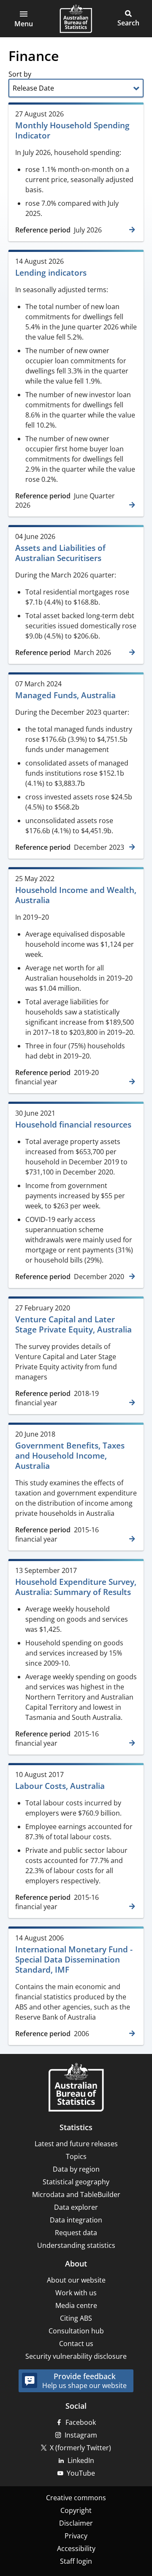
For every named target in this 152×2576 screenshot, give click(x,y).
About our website (76, 2280)
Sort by (21, 74)
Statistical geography (76, 2182)
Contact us (76, 2344)
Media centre (76, 2305)
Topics (76, 2156)
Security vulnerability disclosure (76, 2356)
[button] (24, 19)
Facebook (81, 2422)
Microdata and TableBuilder (76, 2195)
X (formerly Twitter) (80, 2448)
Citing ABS (76, 2318)
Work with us (76, 2293)
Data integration (76, 2220)
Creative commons (76, 2498)
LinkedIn (81, 2460)
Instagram (81, 2435)
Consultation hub (76, 2331)
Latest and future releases (76, 2144)
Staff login (76, 2561)
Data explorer (76, 2207)
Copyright (76, 2510)
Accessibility (76, 2548)
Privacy (76, 2536)
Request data (76, 2233)
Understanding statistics (76, 2245)
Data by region (76, 2169)
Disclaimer (76, 2523)
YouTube (81, 2473)
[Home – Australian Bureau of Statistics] (76, 2088)
